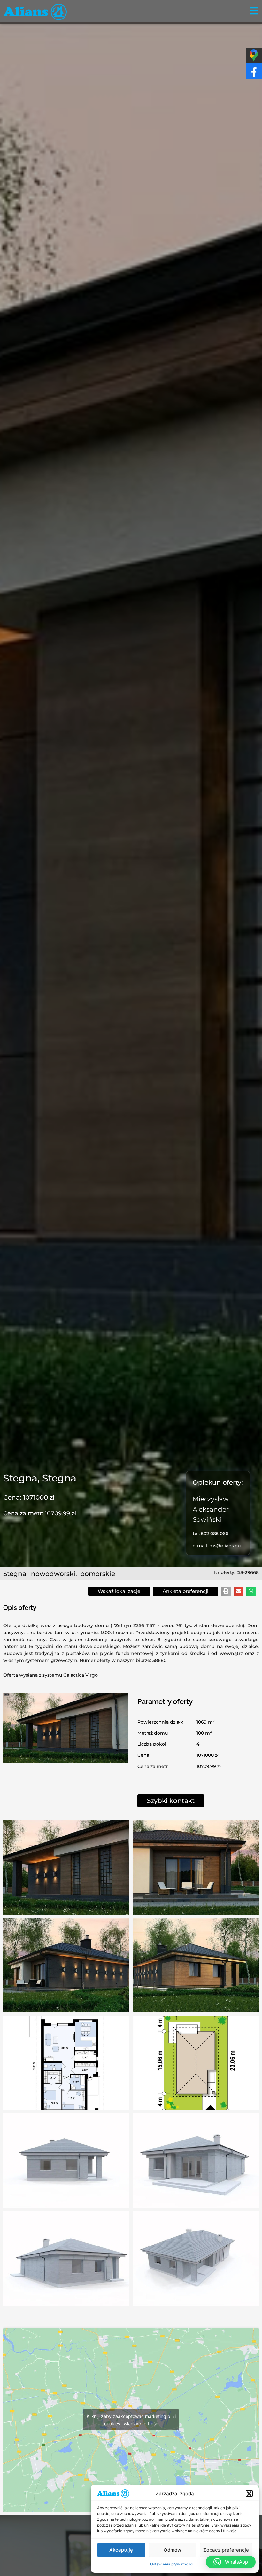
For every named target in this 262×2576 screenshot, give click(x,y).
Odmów (172, 2550)
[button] (249, 2494)
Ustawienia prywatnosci (172, 2564)
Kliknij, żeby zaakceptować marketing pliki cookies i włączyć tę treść (131, 2420)
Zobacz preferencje (226, 2550)
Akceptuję (121, 2550)
